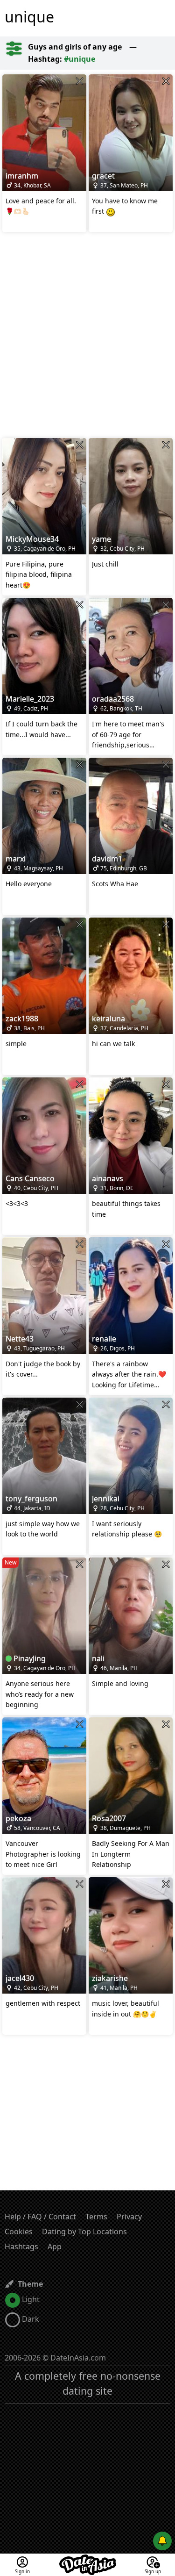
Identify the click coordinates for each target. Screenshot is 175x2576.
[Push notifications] (162, 2541)
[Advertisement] (87, 336)
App (55, 2246)
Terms (96, 2217)
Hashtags (21, 2246)
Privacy (129, 2217)
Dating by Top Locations (84, 2232)
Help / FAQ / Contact (40, 2217)
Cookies (19, 2232)
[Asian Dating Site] (88, 2559)
